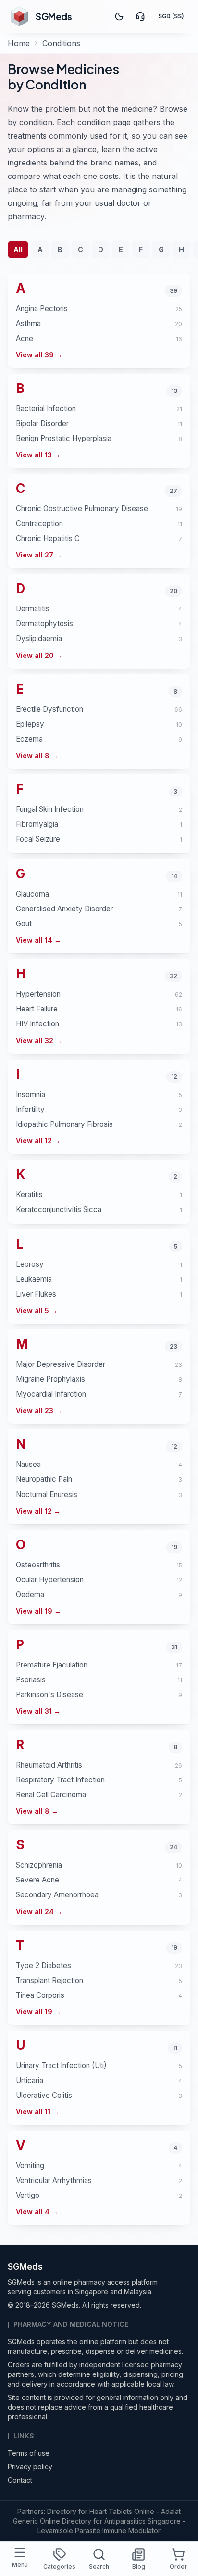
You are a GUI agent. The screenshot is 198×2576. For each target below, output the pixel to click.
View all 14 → (38, 940)
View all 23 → (39, 1410)
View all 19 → (38, 1611)
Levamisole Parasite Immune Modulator (99, 2531)
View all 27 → (39, 555)
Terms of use (29, 2453)
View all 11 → (37, 2112)
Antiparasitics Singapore (142, 2521)
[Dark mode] (119, 16)
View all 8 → (37, 755)
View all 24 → (39, 1912)
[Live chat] (140, 16)
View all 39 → (39, 355)
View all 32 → (39, 1041)
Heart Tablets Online (122, 2511)
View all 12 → (38, 1141)
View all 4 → (37, 2212)
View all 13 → (38, 455)
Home (19, 43)
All (18, 249)
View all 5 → (37, 1310)
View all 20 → (39, 655)
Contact (20, 2480)
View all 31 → (38, 1711)
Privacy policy (30, 2467)
